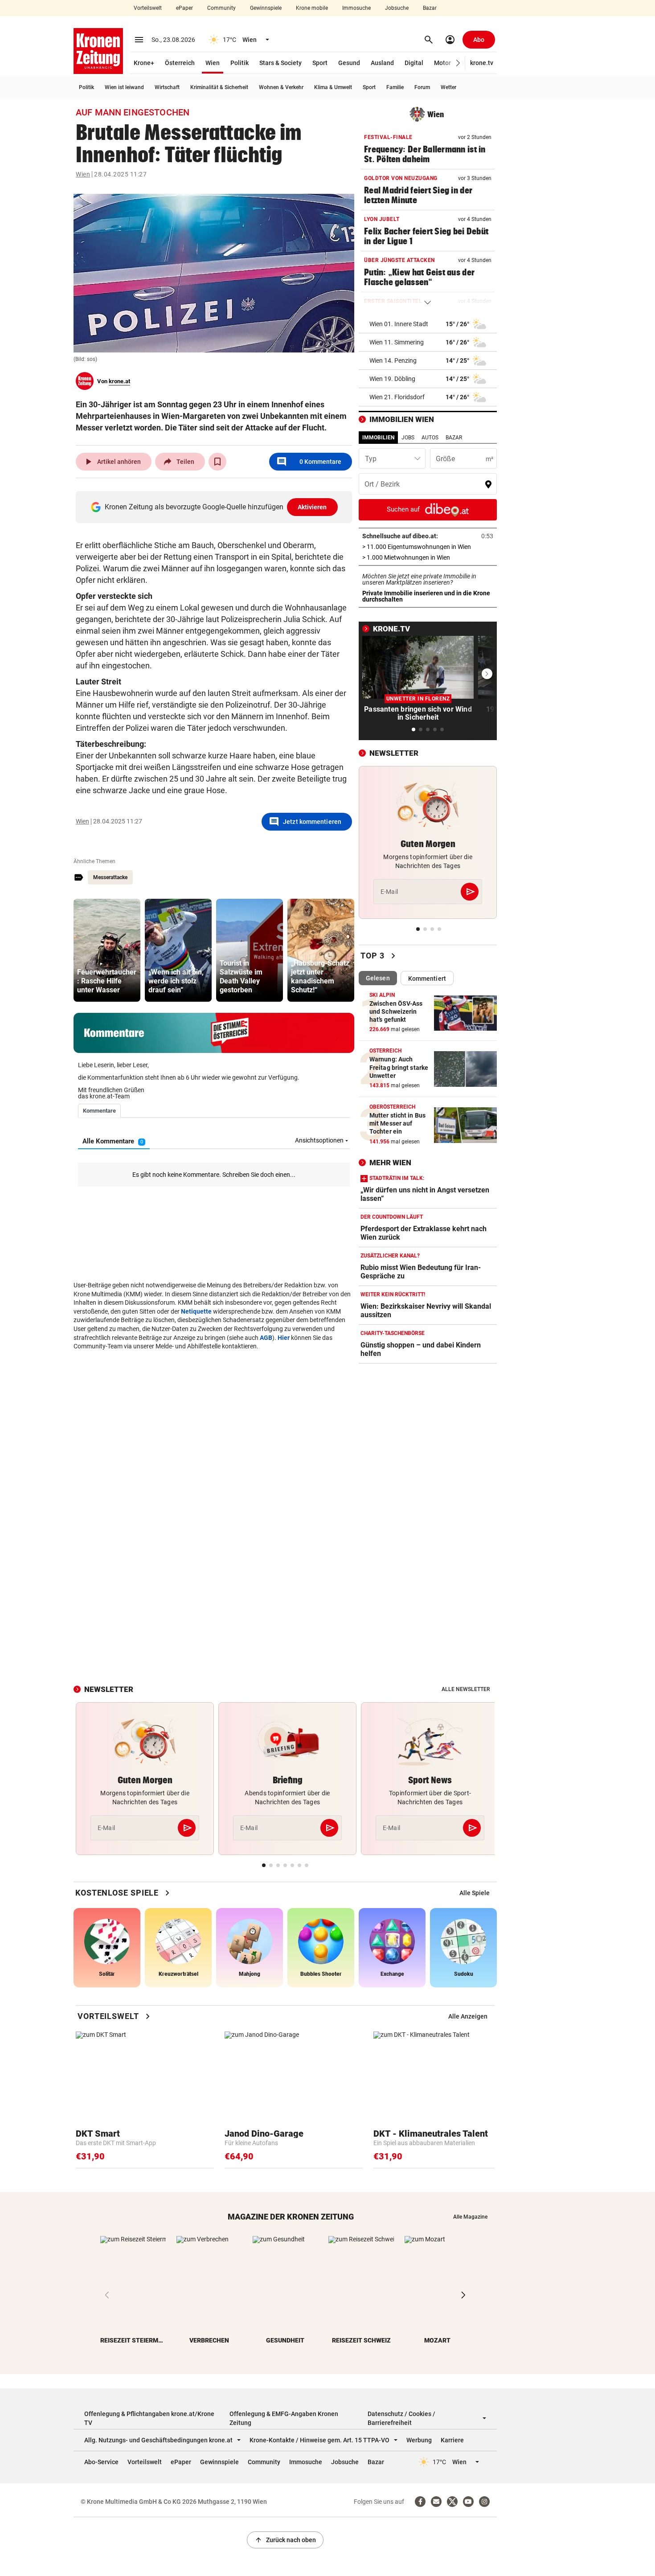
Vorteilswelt (148, 8)
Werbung (419, 2440)
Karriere (452, 2440)
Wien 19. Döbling (392, 379)
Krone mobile (312, 8)
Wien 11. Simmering (397, 342)
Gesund (349, 63)
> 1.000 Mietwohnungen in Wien (428, 557)
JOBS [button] (408, 438)
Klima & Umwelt (333, 87)
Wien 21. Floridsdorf (397, 397)
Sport (320, 63)
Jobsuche (397, 8)
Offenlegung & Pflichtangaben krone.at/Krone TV (149, 2418)
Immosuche (356, 8)
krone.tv (482, 63)
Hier (284, 1338)
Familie (395, 87)
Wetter (448, 87)
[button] (458, 63)
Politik (239, 63)
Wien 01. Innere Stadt (399, 324)
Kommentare (309, 462)
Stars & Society (280, 63)
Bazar (430, 8)
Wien (213, 63)
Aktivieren (312, 507)
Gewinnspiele (266, 8)
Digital (414, 63)
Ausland (382, 63)
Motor (442, 63)
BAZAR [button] (454, 438)
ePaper (184, 8)
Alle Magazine (470, 2217)
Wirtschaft (167, 87)
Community (221, 8)
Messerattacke (110, 877)
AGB (266, 1338)
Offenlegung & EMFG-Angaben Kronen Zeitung (284, 2418)
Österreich (180, 63)
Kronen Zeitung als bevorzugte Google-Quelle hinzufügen (216, 507)
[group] (107, 950)
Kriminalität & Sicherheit (219, 87)
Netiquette (196, 1311)
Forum (422, 87)
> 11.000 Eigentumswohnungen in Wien (428, 547)
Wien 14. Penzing (393, 360)
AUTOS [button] (430, 438)
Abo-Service (101, 2462)
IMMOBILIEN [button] (378, 438)
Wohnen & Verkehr (281, 87)
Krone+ (144, 63)
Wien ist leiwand (124, 87)
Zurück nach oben (285, 2540)
